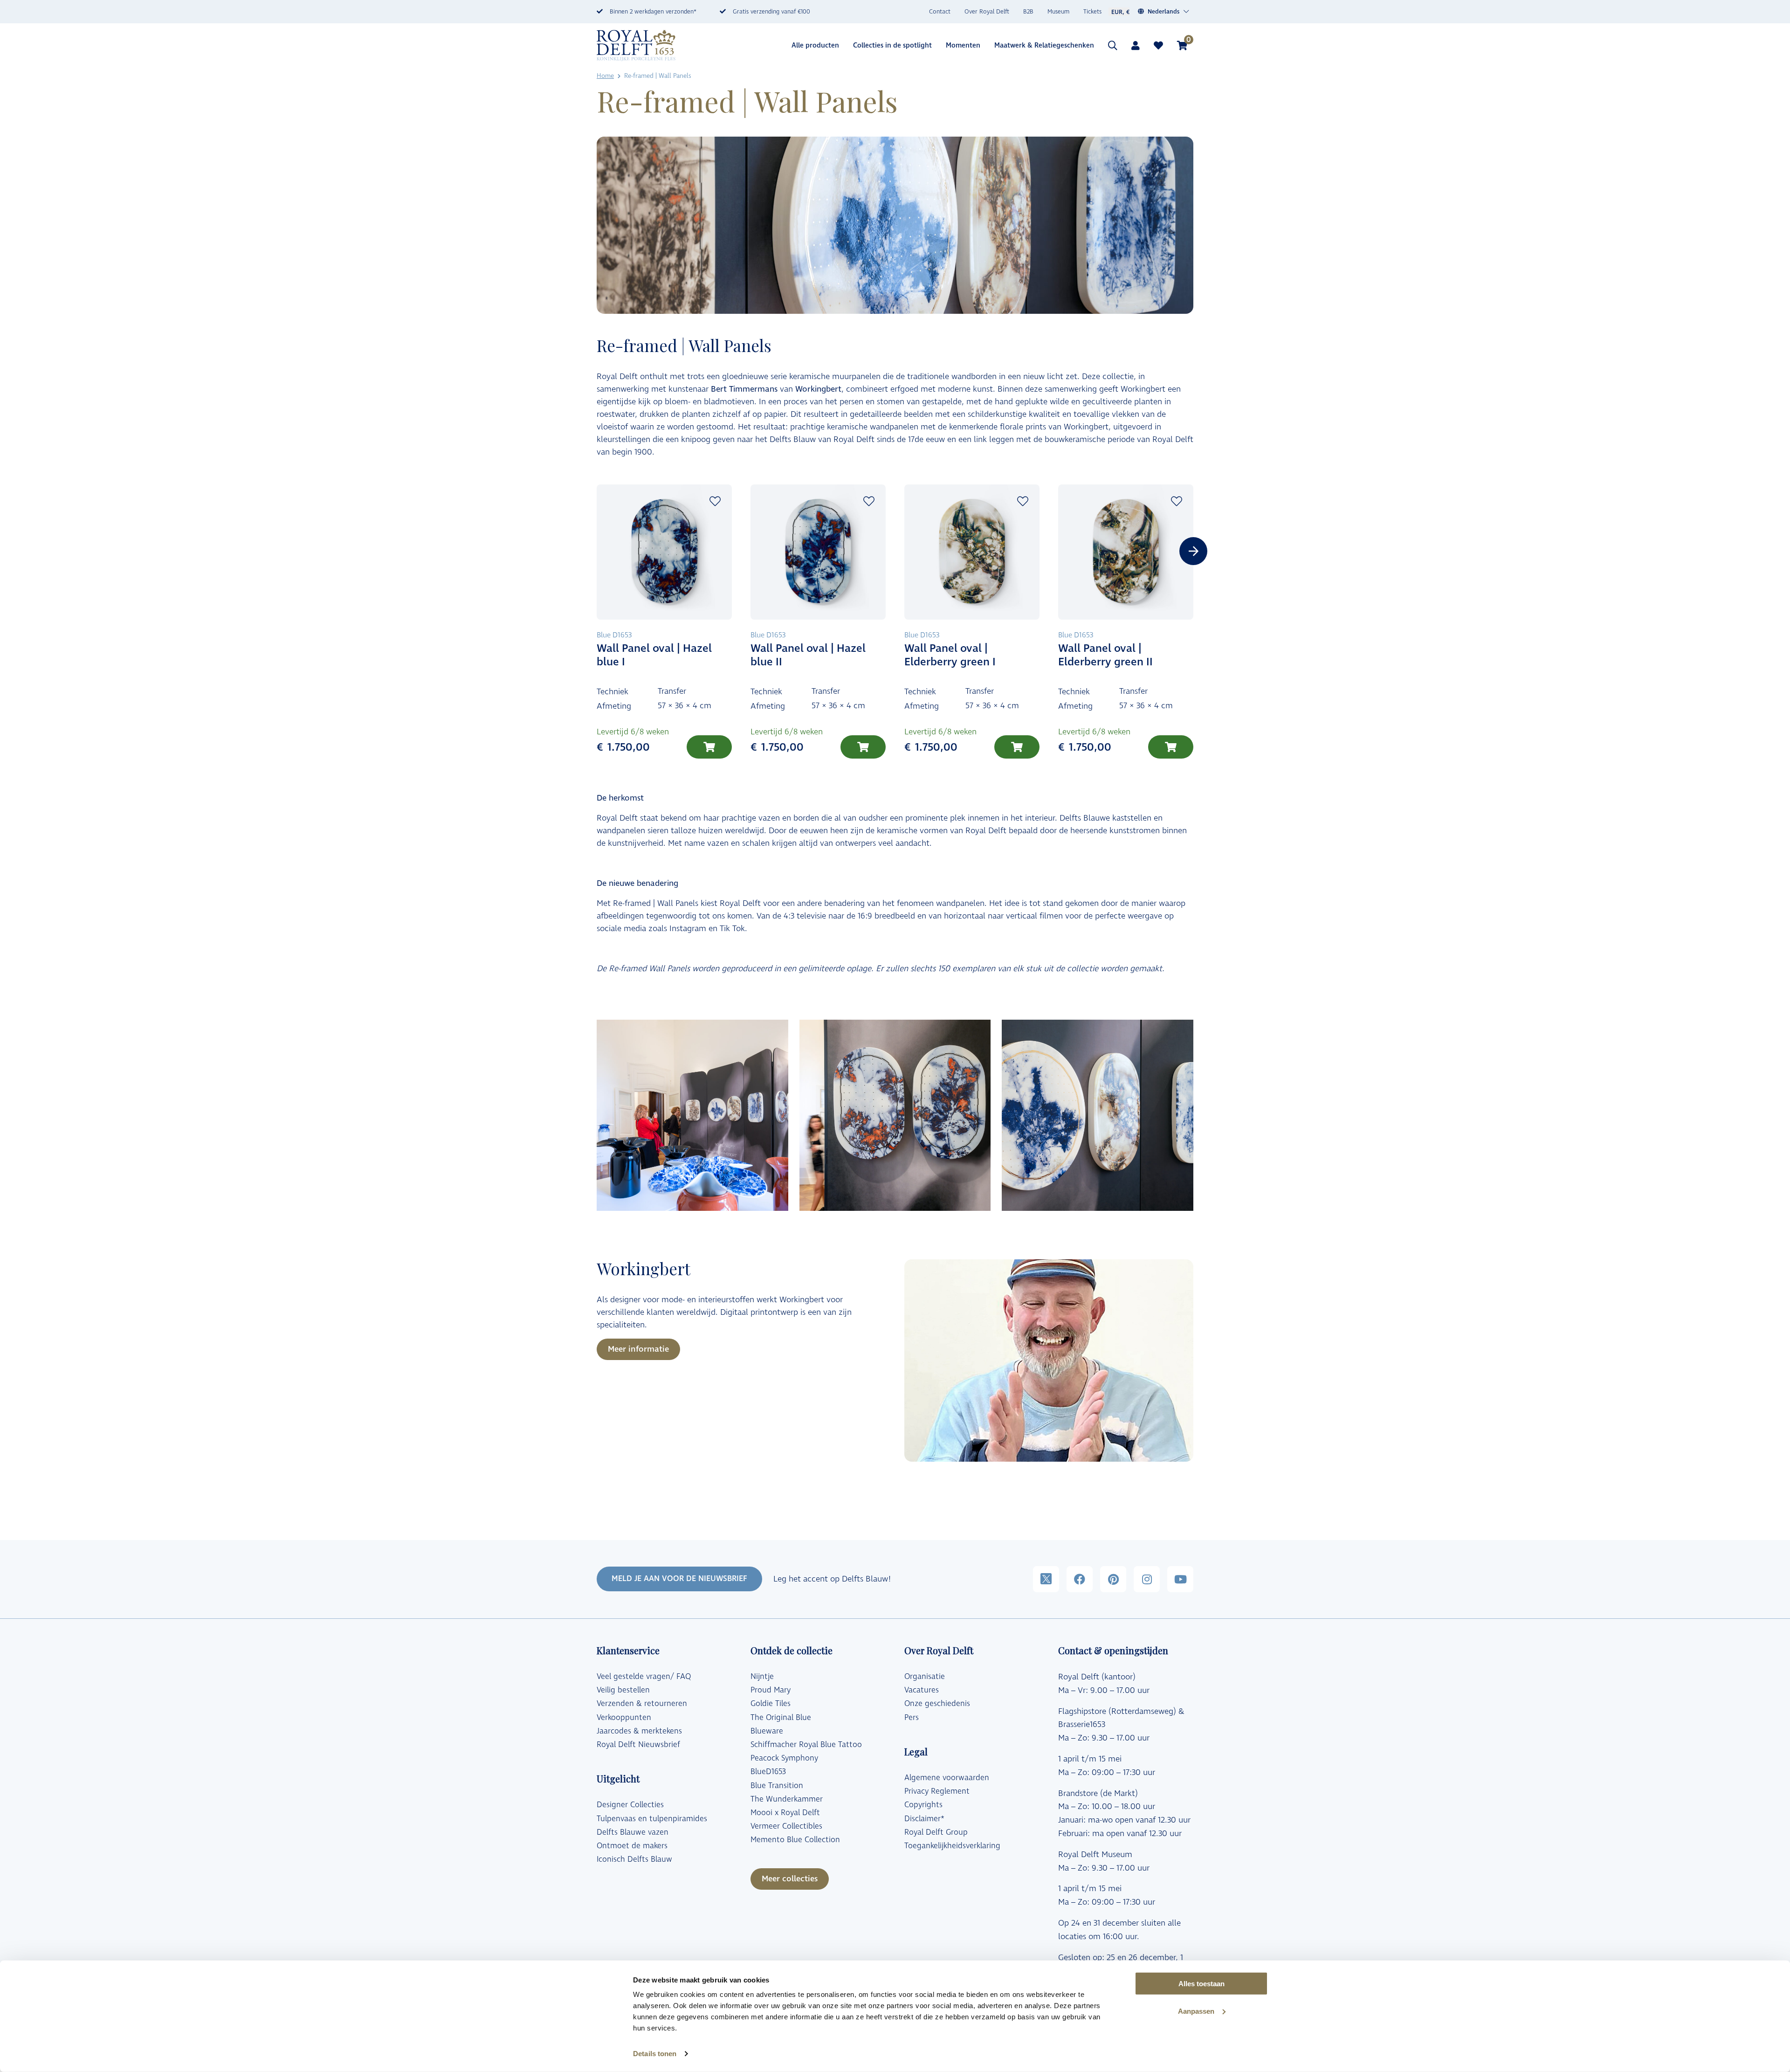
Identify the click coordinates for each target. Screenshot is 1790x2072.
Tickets (1092, 12)
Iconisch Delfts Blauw (634, 1859)
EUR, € (1120, 12)
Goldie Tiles (771, 1704)
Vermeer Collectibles (786, 1826)
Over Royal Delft (987, 12)
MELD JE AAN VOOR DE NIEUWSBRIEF (679, 1579)
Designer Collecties (630, 1805)
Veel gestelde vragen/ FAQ (644, 1677)
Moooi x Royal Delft (785, 1813)
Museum (1058, 12)
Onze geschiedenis (937, 1704)
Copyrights (923, 1805)
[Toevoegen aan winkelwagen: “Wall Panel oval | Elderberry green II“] (1171, 747)
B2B (1028, 12)
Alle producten (815, 45)
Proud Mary (771, 1690)
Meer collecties (790, 1879)
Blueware (767, 1731)
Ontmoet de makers (632, 1846)
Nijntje (762, 1677)
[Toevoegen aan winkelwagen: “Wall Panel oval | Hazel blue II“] (863, 747)
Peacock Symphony (784, 1758)
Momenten (963, 45)
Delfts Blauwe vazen (633, 1832)
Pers (912, 1718)
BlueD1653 (768, 1772)
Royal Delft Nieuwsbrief (638, 1745)
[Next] (1193, 551)
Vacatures (922, 1690)
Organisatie (925, 1677)
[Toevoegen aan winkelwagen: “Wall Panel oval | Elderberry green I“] (1017, 747)
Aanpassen (1196, 2011)
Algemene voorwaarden (947, 1778)
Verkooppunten (624, 1718)
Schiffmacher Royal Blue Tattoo (806, 1745)
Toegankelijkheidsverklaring (952, 1846)
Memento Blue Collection (795, 1840)
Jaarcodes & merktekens (639, 1731)
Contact (940, 12)
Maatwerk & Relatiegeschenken (1044, 45)
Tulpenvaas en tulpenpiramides (652, 1819)
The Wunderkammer (787, 1799)
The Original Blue (781, 1718)
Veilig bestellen (623, 1690)
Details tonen (655, 2054)
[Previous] (597, 551)
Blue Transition (777, 1786)
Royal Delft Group (936, 1832)
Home (605, 76)
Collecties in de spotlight (892, 45)
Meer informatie (638, 1349)
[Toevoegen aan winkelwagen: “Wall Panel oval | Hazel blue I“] (709, 747)
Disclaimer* (924, 1819)
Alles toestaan (1201, 1984)
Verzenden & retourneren (642, 1704)
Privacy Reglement (937, 1791)
